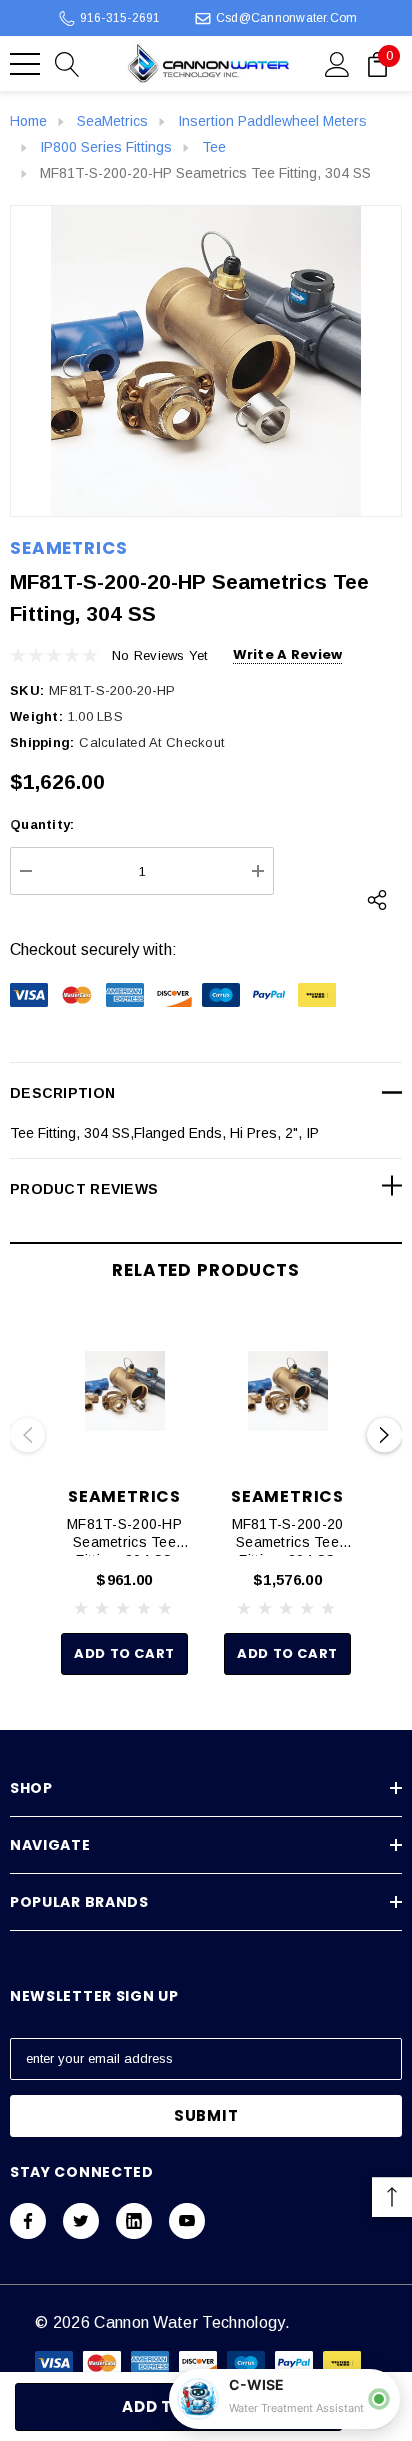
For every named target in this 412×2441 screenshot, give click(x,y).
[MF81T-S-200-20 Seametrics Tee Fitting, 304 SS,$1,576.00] (287, 1391)
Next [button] (384, 1435)
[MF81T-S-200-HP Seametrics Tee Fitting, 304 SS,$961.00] (124, 1391)
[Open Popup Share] (377, 900)
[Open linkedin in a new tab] (134, 2221)
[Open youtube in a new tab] (187, 2221)
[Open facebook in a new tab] (28, 2221)
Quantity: (42, 824)
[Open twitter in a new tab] (81, 2221)
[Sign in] (337, 63)
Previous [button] (27, 1435)
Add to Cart (124, 1653)
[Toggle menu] (25, 64)
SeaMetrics (69, 548)
